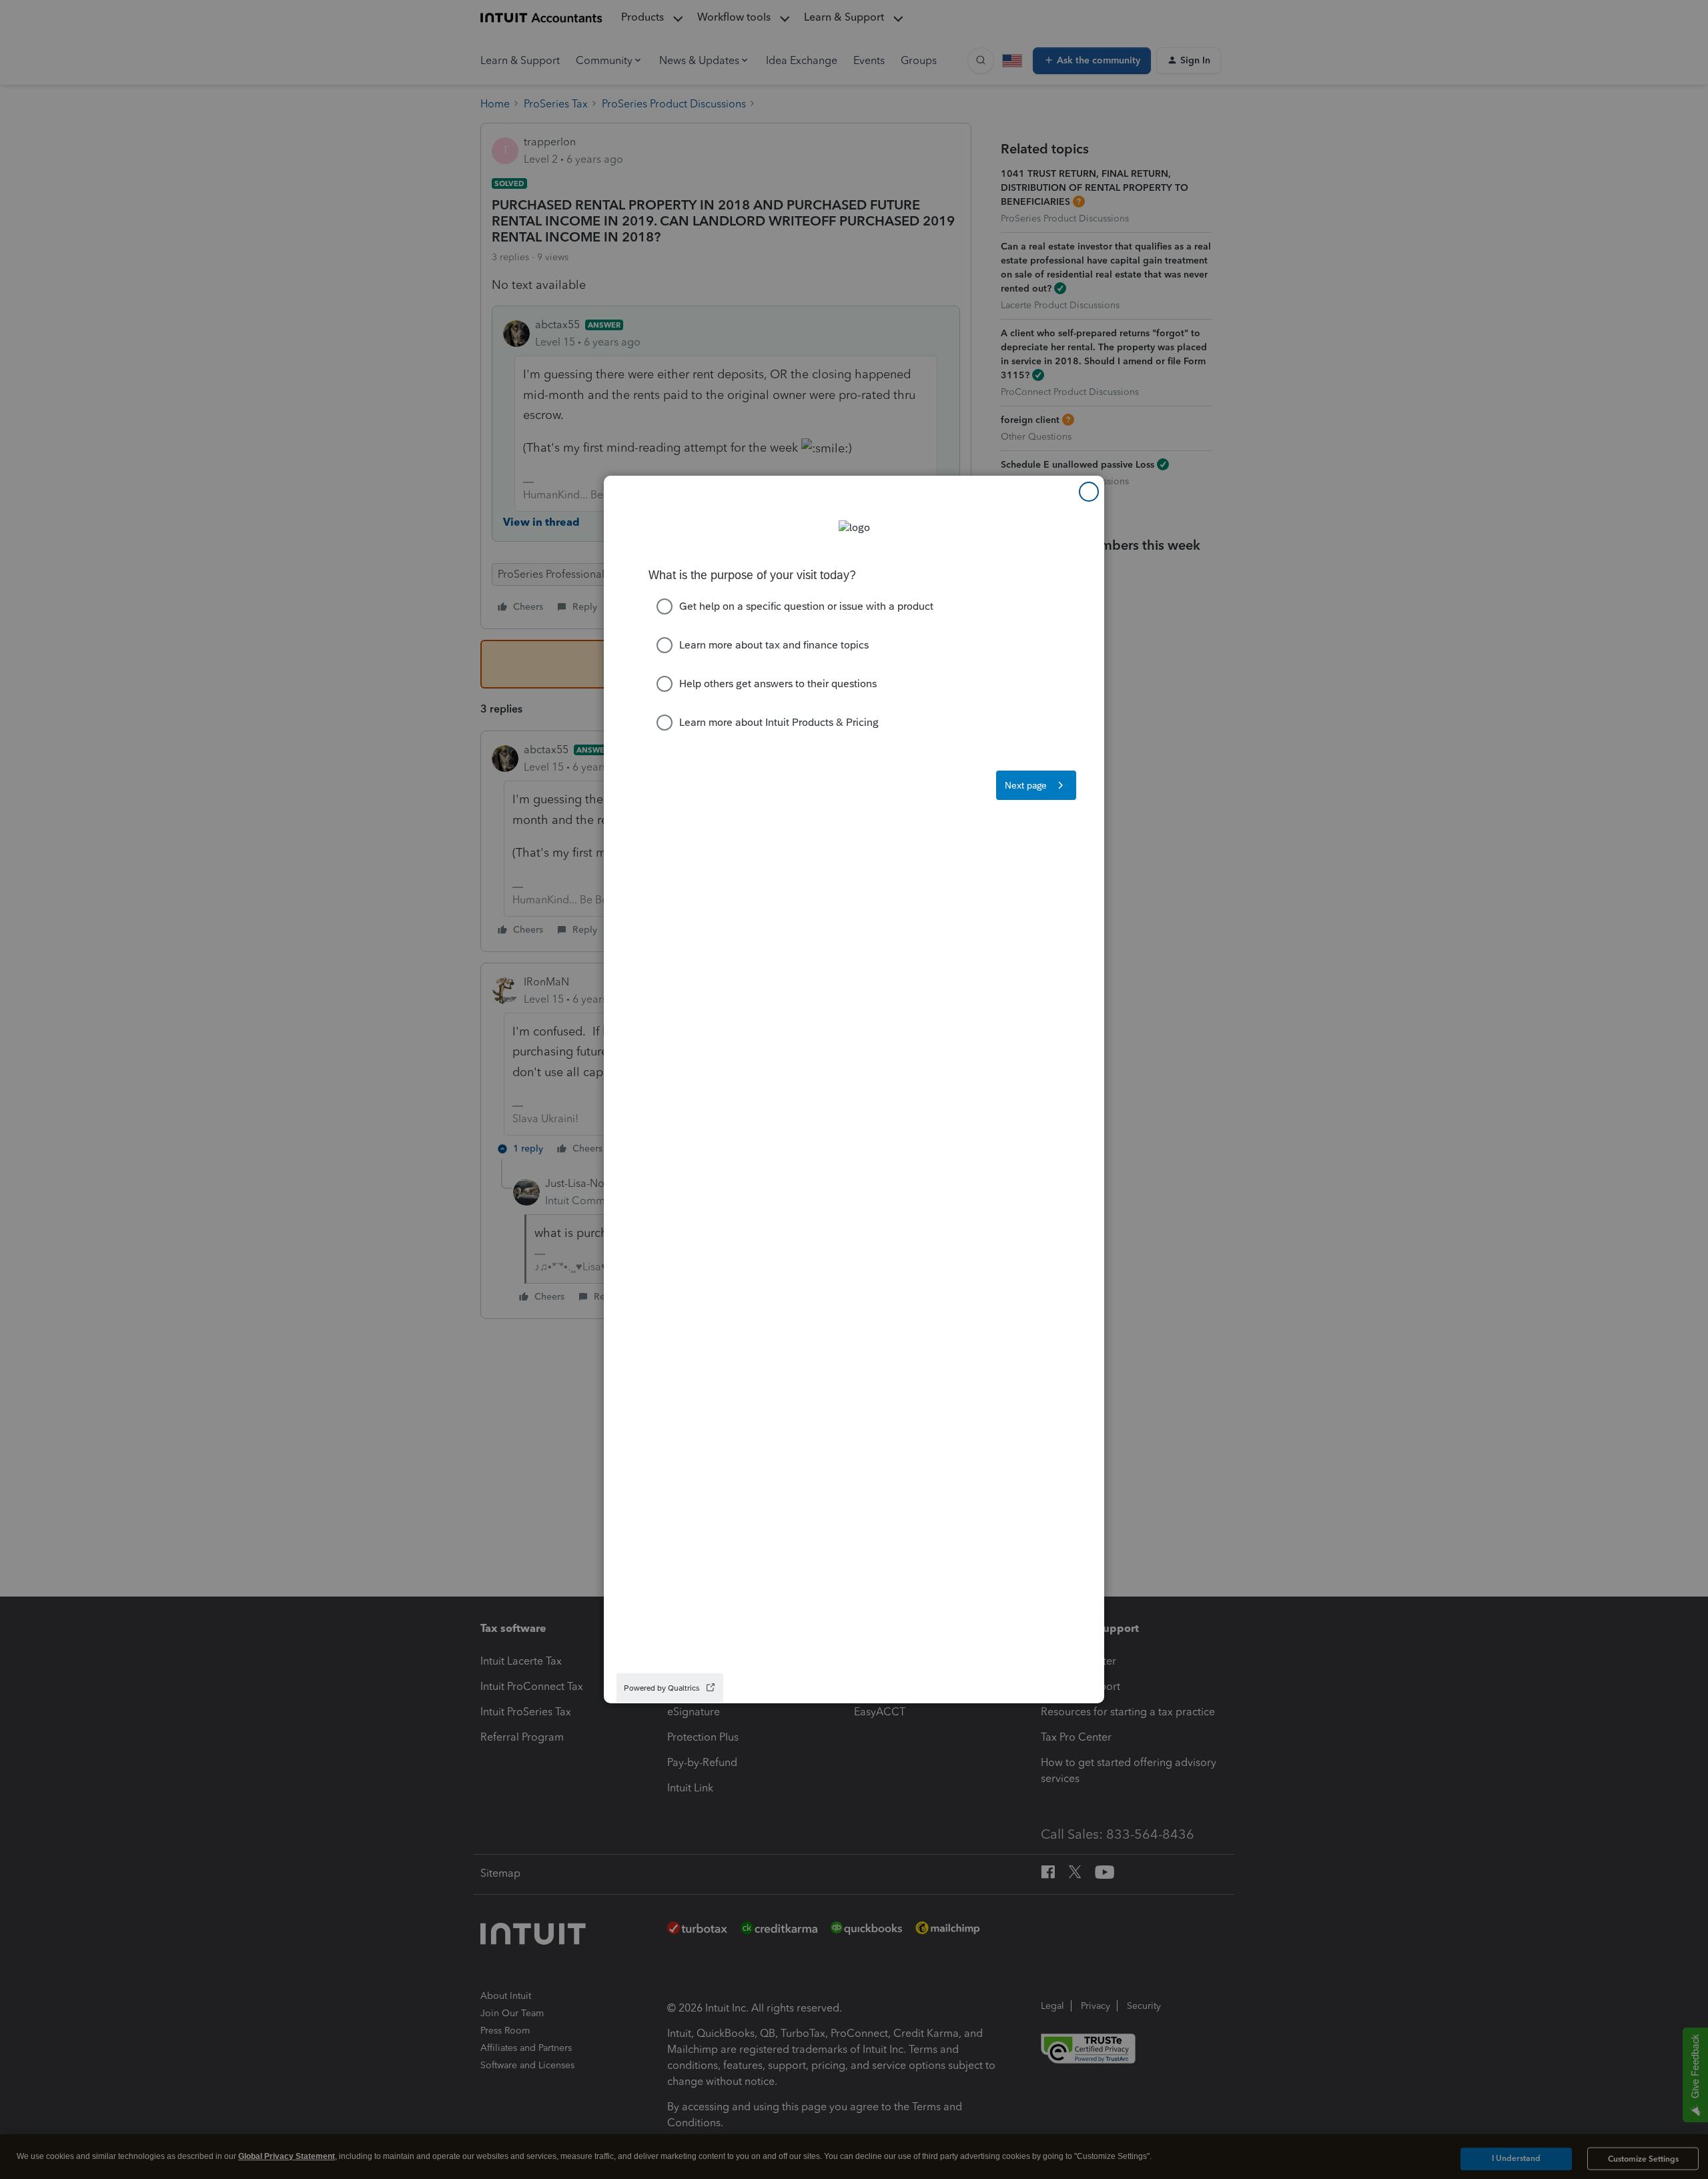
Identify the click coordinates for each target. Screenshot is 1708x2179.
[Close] (1089, 492)
